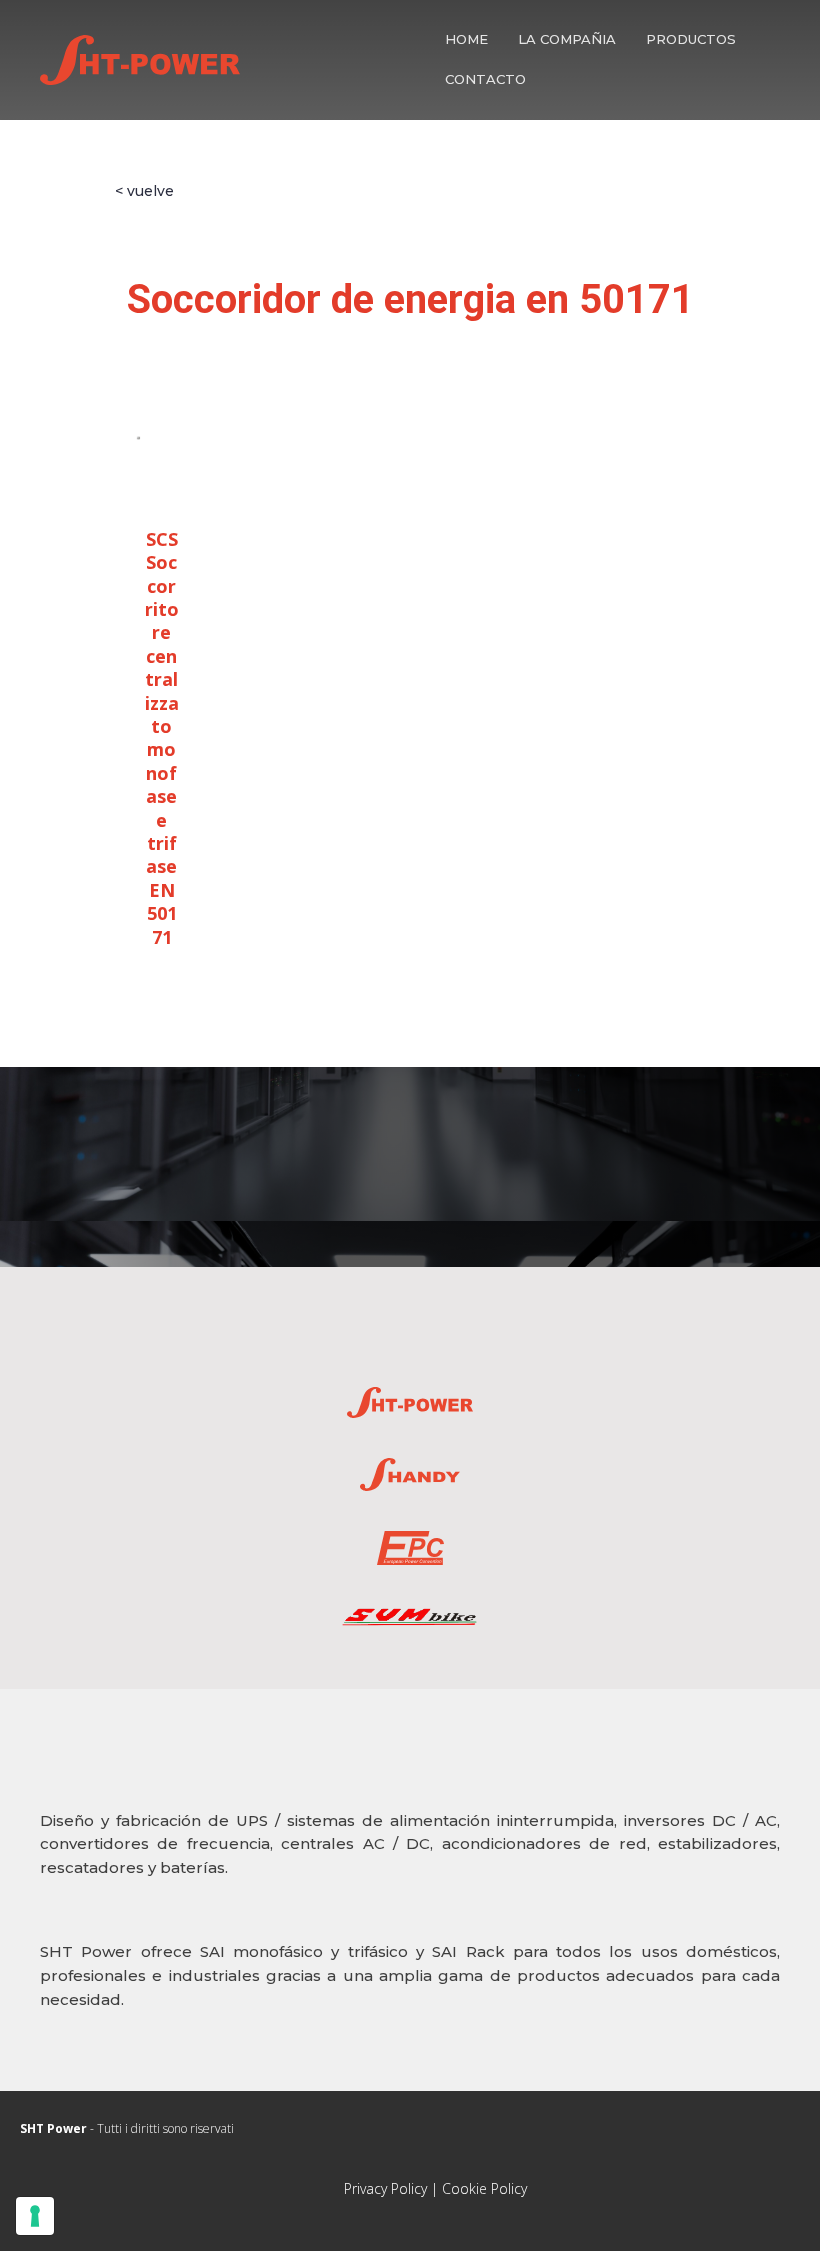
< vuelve (144, 191)
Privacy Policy (385, 2188)
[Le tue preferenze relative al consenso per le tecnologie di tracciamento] (35, 2216)
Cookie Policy (484, 2188)
